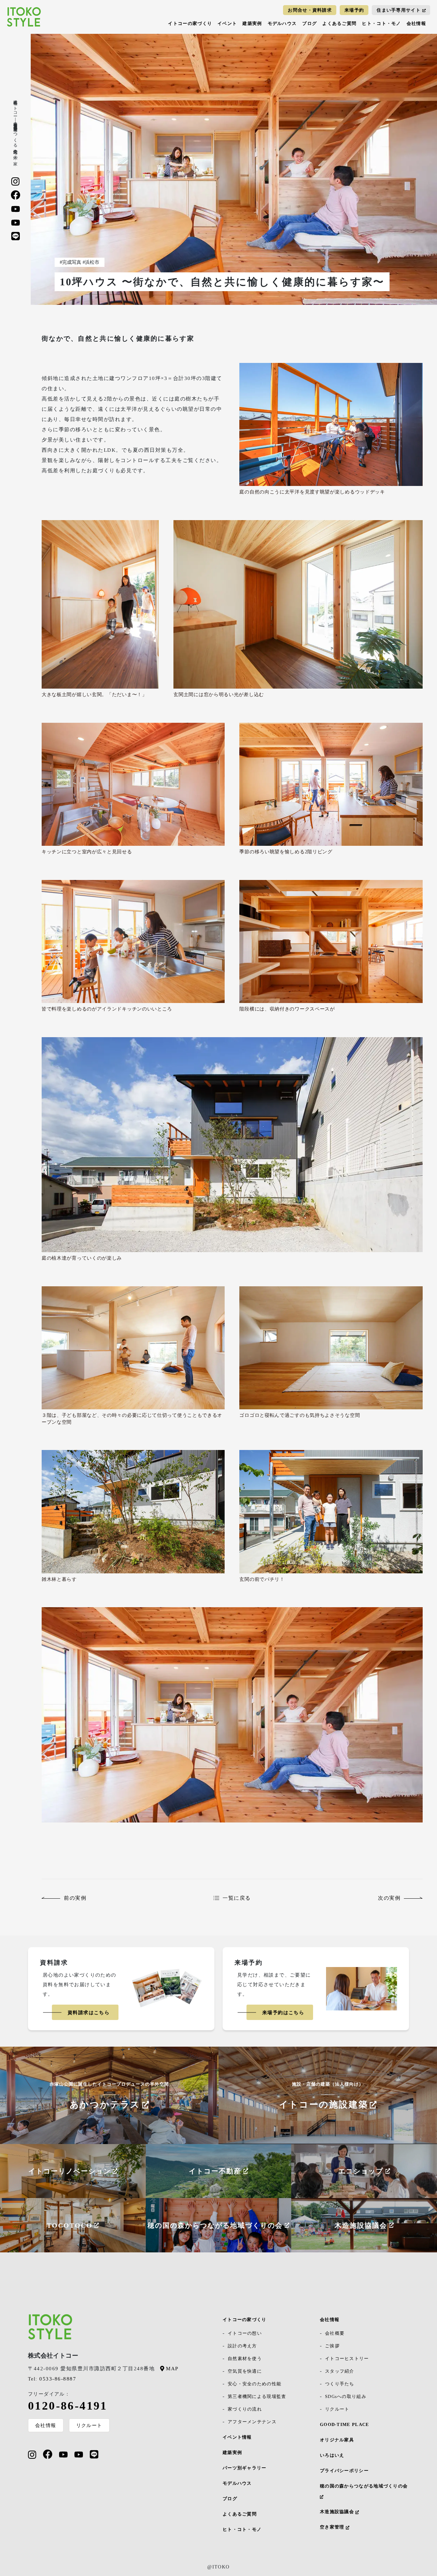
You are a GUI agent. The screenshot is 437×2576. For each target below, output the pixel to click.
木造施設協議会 (338, 2512)
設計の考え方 (242, 2346)
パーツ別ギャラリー (245, 2468)
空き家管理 (333, 2527)
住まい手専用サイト (399, 10)
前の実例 (75, 1898)
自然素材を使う (245, 2358)
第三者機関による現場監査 (257, 2396)
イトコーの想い (245, 2333)
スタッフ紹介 (340, 2371)
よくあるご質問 (339, 23)
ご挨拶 (332, 2346)
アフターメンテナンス (252, 2422)
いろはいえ (332, 2455)
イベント (227, 23)
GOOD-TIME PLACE (345, 2424)
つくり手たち (340, 2384)
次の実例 (389, 1898)
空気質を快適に (245, 2371)
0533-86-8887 (52, 2379)
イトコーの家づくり (190, 23)
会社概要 (335, 2333)
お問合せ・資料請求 (310, 10)
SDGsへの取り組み (346, 2396)
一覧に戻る (237, 1898)
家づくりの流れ (245, 2409)
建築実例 (252, 23)
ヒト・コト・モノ (381, 23)
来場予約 (354, 10)
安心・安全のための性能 (255, 2384)
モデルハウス (282, 23)
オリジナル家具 (337, 2440)
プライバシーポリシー (344, 2471)
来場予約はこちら (283, 2013)
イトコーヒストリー (347, 2358)
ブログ (309, 23)
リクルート (89, 2425)
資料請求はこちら (89, 2013)
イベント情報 (237, 2437)
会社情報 (416, 23)
